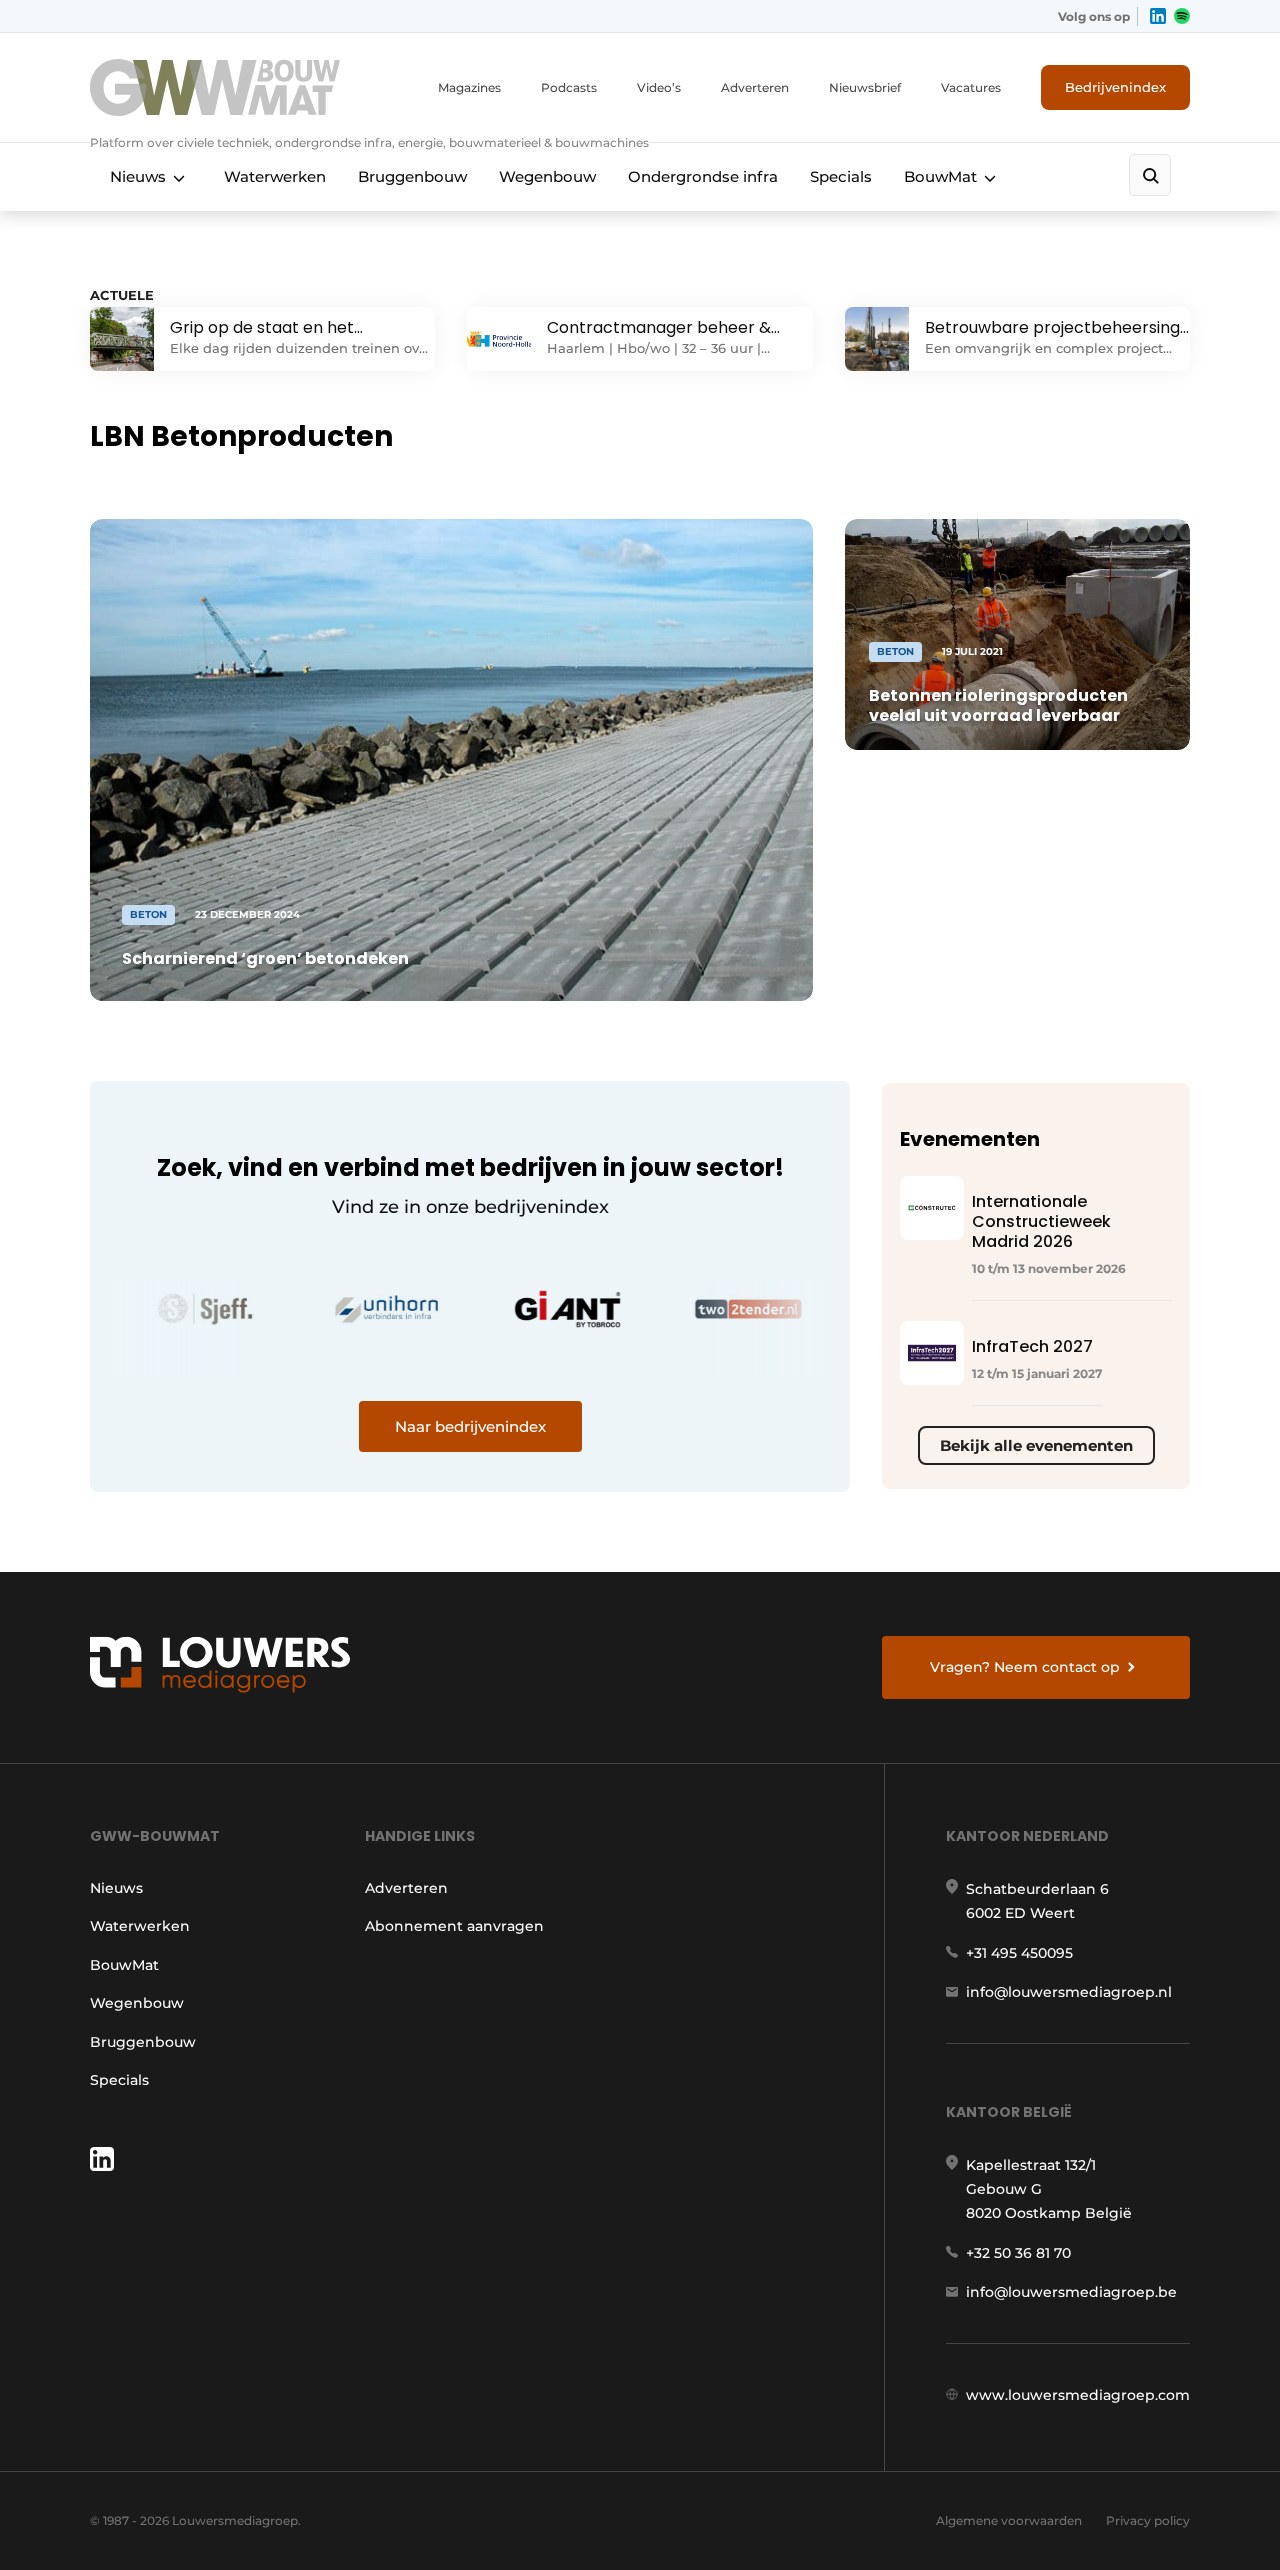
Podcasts (569, 87)
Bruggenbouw (412, 176)
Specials (841, 176)
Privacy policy (1148, 2520)
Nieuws (138, 176)
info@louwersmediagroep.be (1071, 2292)
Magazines (469, 87)
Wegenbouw (547, 176)
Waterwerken (275, 176)
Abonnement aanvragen (454, 1926)
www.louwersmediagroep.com (1078, 2395)
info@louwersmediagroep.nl (1069, 1992)
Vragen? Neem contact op (1025, 1667)
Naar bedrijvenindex (470, 1426)
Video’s (659, 87)
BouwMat (940, 176)
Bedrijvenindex (1115, 87)
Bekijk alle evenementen (1036, 1445)
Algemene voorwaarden (1009, 2520)
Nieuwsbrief (865, 87)
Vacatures (971, 87)
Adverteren (755, 87)
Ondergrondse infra (703, 176)
